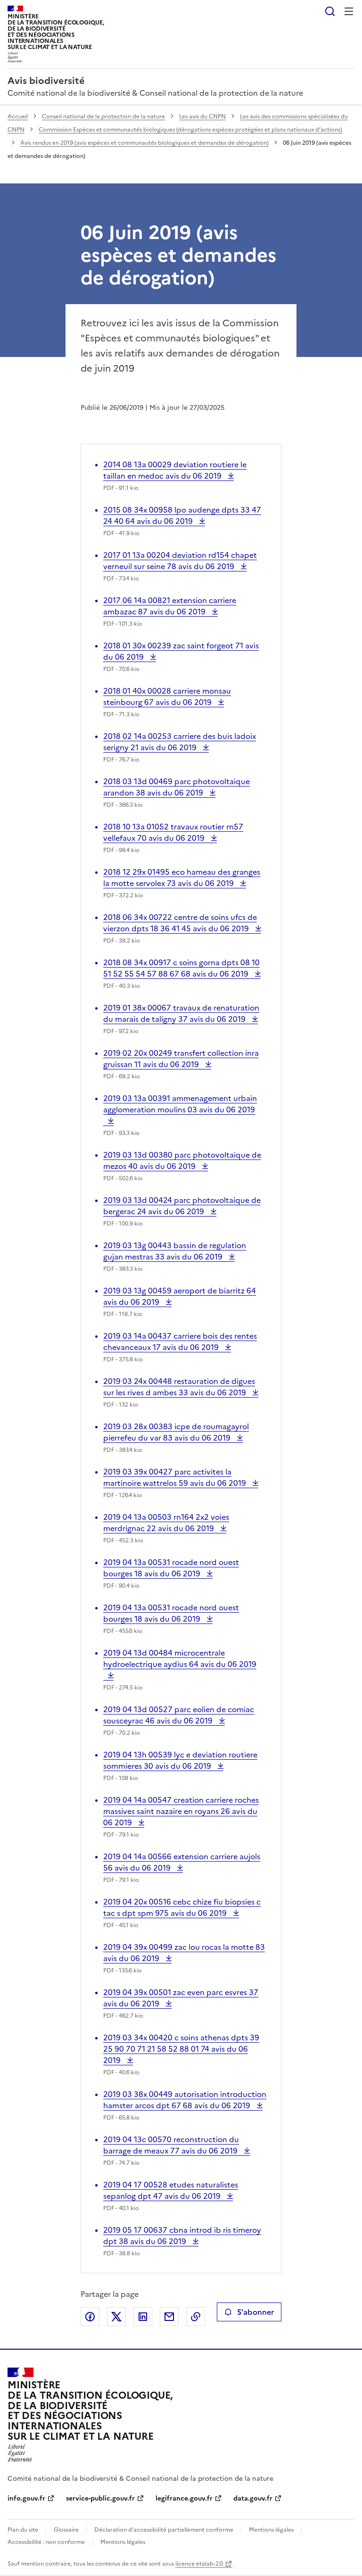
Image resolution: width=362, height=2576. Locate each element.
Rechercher (330, 11)
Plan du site (23, 2530)
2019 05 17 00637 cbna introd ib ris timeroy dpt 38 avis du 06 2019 (182, 2236)
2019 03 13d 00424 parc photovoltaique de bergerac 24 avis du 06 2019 (182, 1206)
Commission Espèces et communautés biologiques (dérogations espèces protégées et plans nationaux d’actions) (190, 130)
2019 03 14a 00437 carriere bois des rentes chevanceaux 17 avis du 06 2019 (180, 1342)
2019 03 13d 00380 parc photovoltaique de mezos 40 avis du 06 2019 (182, 1160)
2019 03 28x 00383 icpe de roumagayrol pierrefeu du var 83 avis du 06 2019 (176, 1432)
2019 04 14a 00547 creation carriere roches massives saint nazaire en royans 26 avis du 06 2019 (181, 1811)
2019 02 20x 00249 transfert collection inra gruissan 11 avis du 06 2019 (181, 1059)
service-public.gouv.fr (100, 2498)
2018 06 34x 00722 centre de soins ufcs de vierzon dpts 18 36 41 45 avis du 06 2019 (180, 923)
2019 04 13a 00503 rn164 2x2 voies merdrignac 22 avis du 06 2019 (166, 1523)
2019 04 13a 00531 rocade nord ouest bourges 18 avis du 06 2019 (171, 1568)
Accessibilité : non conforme (46, 2542)
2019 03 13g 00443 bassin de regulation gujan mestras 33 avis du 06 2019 (175, 1251)
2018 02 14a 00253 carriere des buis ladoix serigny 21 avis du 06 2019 (180, 742)
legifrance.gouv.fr (184, 2498)
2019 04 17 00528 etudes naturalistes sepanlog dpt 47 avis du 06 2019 (171, 2190)
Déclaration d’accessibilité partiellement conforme (164, 2530)
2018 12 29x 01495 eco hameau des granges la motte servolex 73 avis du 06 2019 (182, 878)
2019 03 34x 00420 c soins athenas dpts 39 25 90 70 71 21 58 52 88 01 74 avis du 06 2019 (181, 2049)
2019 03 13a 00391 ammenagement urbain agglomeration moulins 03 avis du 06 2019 (180, 1110)
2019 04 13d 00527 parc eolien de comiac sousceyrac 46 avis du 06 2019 (179, 1715)
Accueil (18, 116)
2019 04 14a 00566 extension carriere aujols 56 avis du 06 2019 (182, 1862)
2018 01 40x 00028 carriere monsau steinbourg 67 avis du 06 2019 (167, 696)
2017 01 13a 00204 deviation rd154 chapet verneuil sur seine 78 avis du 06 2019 (180, 561)
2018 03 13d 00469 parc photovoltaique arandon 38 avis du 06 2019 (177, 787)
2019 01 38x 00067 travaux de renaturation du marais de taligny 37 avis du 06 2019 (181, 1013)
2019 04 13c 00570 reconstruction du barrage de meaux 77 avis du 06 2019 (171, 2145)
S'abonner (255, 2312)
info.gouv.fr (26, 2498)
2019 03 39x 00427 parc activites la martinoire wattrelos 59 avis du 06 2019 (176, 1477)
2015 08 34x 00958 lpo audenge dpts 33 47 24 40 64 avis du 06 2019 (182, 515)
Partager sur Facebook (90, 2317)
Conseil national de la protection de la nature (103, 116)
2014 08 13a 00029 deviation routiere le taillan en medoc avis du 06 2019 (175, 470)
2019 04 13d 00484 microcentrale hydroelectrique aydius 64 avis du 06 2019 (180, 1664)
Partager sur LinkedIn (143, 2317)
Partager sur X (116, 2317)
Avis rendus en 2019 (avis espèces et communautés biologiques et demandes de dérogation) (144, 143)
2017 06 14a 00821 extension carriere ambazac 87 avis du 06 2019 (170, 606)
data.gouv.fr (253, 2498)
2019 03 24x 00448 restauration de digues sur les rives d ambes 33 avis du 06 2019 (179, 1387)
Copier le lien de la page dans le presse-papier (196, 2317)
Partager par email (169, 2317)
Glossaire (66, 2530)
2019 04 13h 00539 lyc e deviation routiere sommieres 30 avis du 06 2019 (180, 1760)
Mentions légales (271, 2530)
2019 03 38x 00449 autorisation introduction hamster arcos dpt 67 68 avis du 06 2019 (185, 2100)
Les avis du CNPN (202, 116)
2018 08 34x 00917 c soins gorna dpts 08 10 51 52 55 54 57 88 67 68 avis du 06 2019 (181, 968)
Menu (349, 11)
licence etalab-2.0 (199, 2564)
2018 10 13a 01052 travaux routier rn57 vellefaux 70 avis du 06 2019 (173, 832)
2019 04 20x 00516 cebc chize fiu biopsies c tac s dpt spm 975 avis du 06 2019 (182, 1907)
